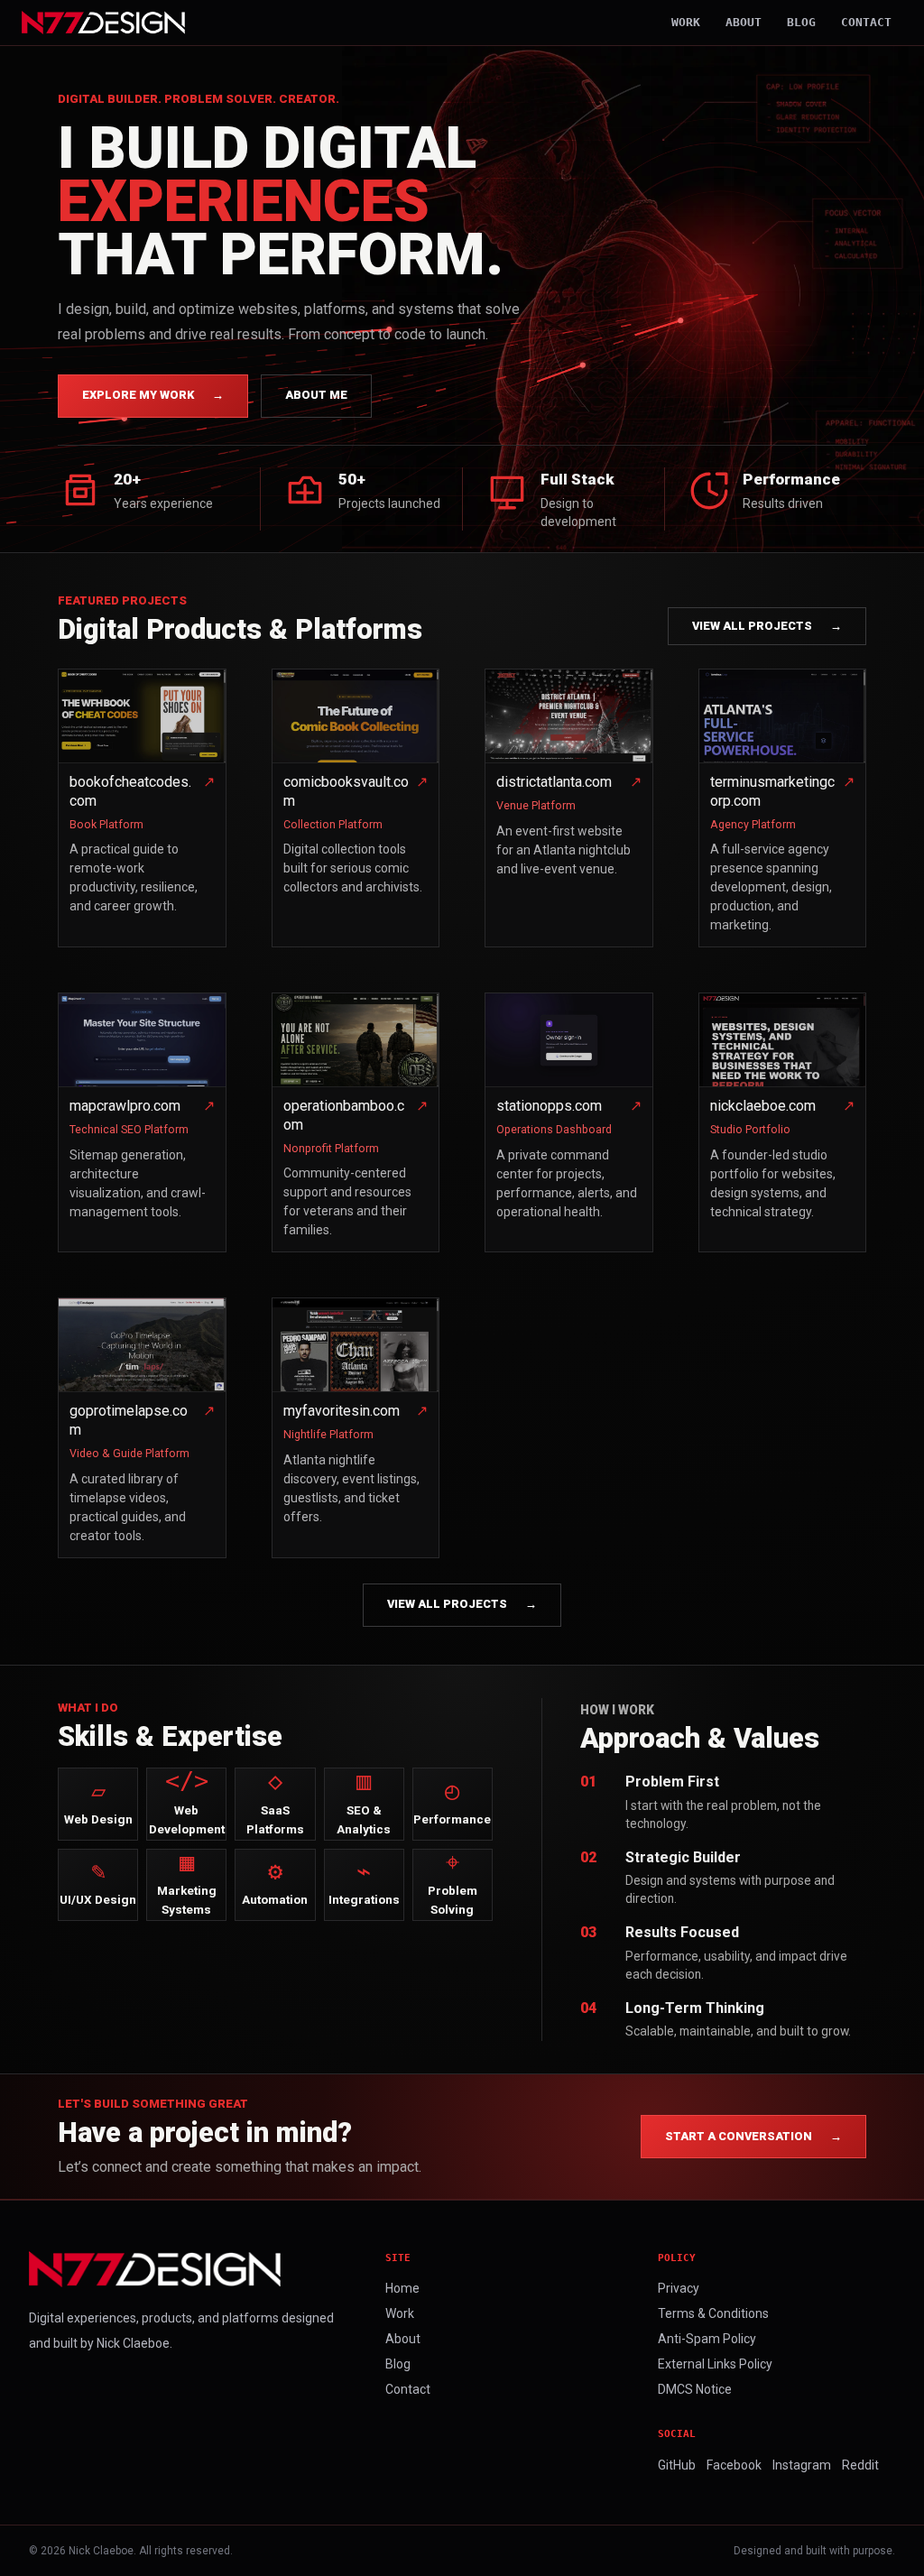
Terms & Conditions (713, 2313)
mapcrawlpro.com (125, 1106)
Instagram (802, 2465)
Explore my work (153, 395)
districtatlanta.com (554, 782)
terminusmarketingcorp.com (772, 791)
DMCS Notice (695, 2389)
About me (316, 395)
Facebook (734, 2465)
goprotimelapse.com (129, 1420)
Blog (801, 22)
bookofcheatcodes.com (130, 791)
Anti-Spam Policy (707, 2339)
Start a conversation (753, 2136)
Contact (866, 22)
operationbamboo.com (344, 1115)
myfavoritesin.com (342, 1411)
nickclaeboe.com (763, 1106)
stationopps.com (549, 1106)
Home (402, 2288)
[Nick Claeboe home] (103, 23)
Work (686, 22)
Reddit (860, 2465)
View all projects (767, 626)
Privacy (679, 2288)
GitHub (677, 2465)
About (744, 22)
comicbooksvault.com (346, 791)
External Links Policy (715, 2364)
